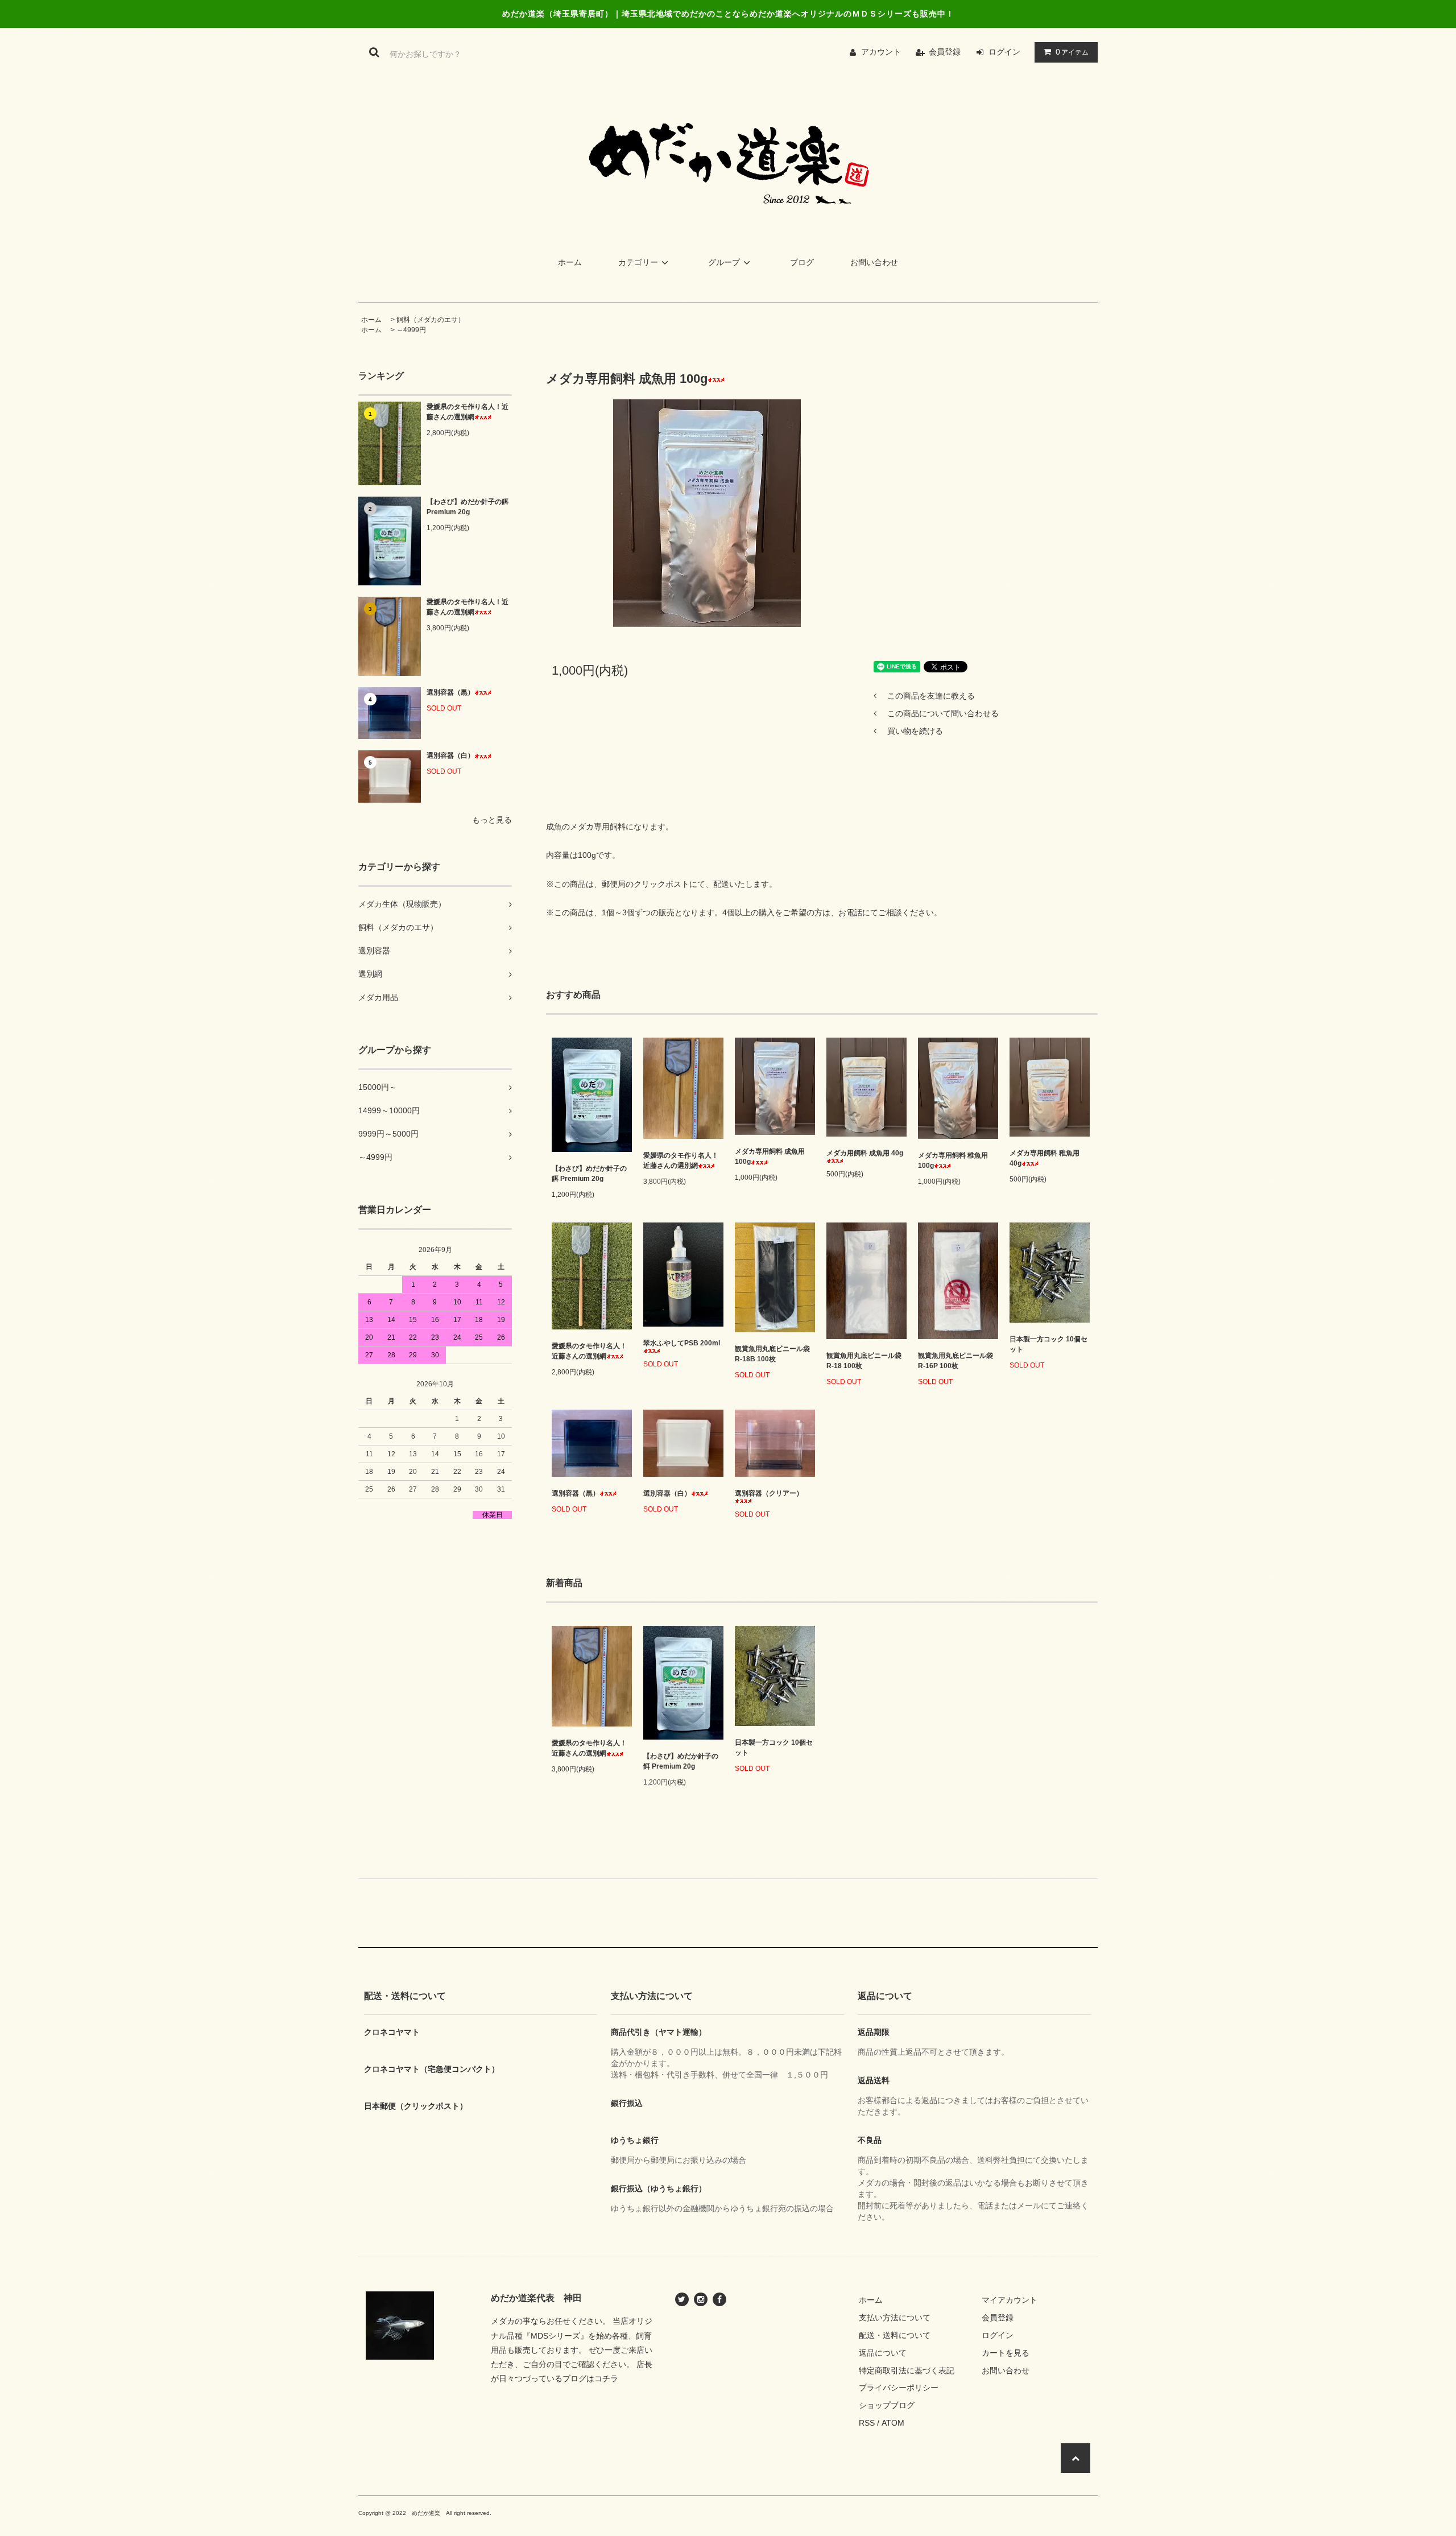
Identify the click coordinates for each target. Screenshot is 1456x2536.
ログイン (1004, 52)
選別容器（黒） (450, 692)
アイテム (1072, 52)
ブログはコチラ (590, 2378)
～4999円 (411, 330)
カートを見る (1006, 2353)
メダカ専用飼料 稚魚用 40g (1045, 1158)
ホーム (570, 262)
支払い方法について (895, 2318)
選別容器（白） (450, 755)
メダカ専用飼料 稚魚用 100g (953, 1160)
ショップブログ (887, 2405)
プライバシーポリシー (899, 2388)
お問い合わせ (874, 262)
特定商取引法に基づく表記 (907, 2370)
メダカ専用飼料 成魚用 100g (770, 1157)
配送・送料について (895, 2335)
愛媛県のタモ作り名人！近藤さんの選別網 (468, 412)
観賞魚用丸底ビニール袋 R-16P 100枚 (955, 1361)
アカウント (881, 52)
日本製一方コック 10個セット (1048, 1344)
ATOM (893, 2423)
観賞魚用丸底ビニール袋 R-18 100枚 (864, 1361)
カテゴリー (638, 262)
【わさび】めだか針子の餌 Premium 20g (468, 507)
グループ (724, 262)
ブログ (802, 262)
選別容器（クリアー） (769, 1493)
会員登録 (945, 52)
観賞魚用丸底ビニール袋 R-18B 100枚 (772, 1354)
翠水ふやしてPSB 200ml (682, 1343)
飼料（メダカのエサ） (431, 320)
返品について (883, 2353)
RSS (867, 2423)
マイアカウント (1010, 2300)
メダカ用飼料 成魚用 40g (865, 1153)
